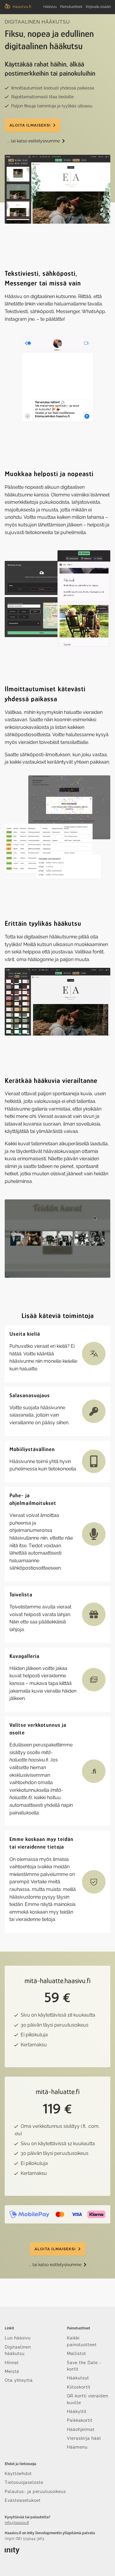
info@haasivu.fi (17, 2523)
